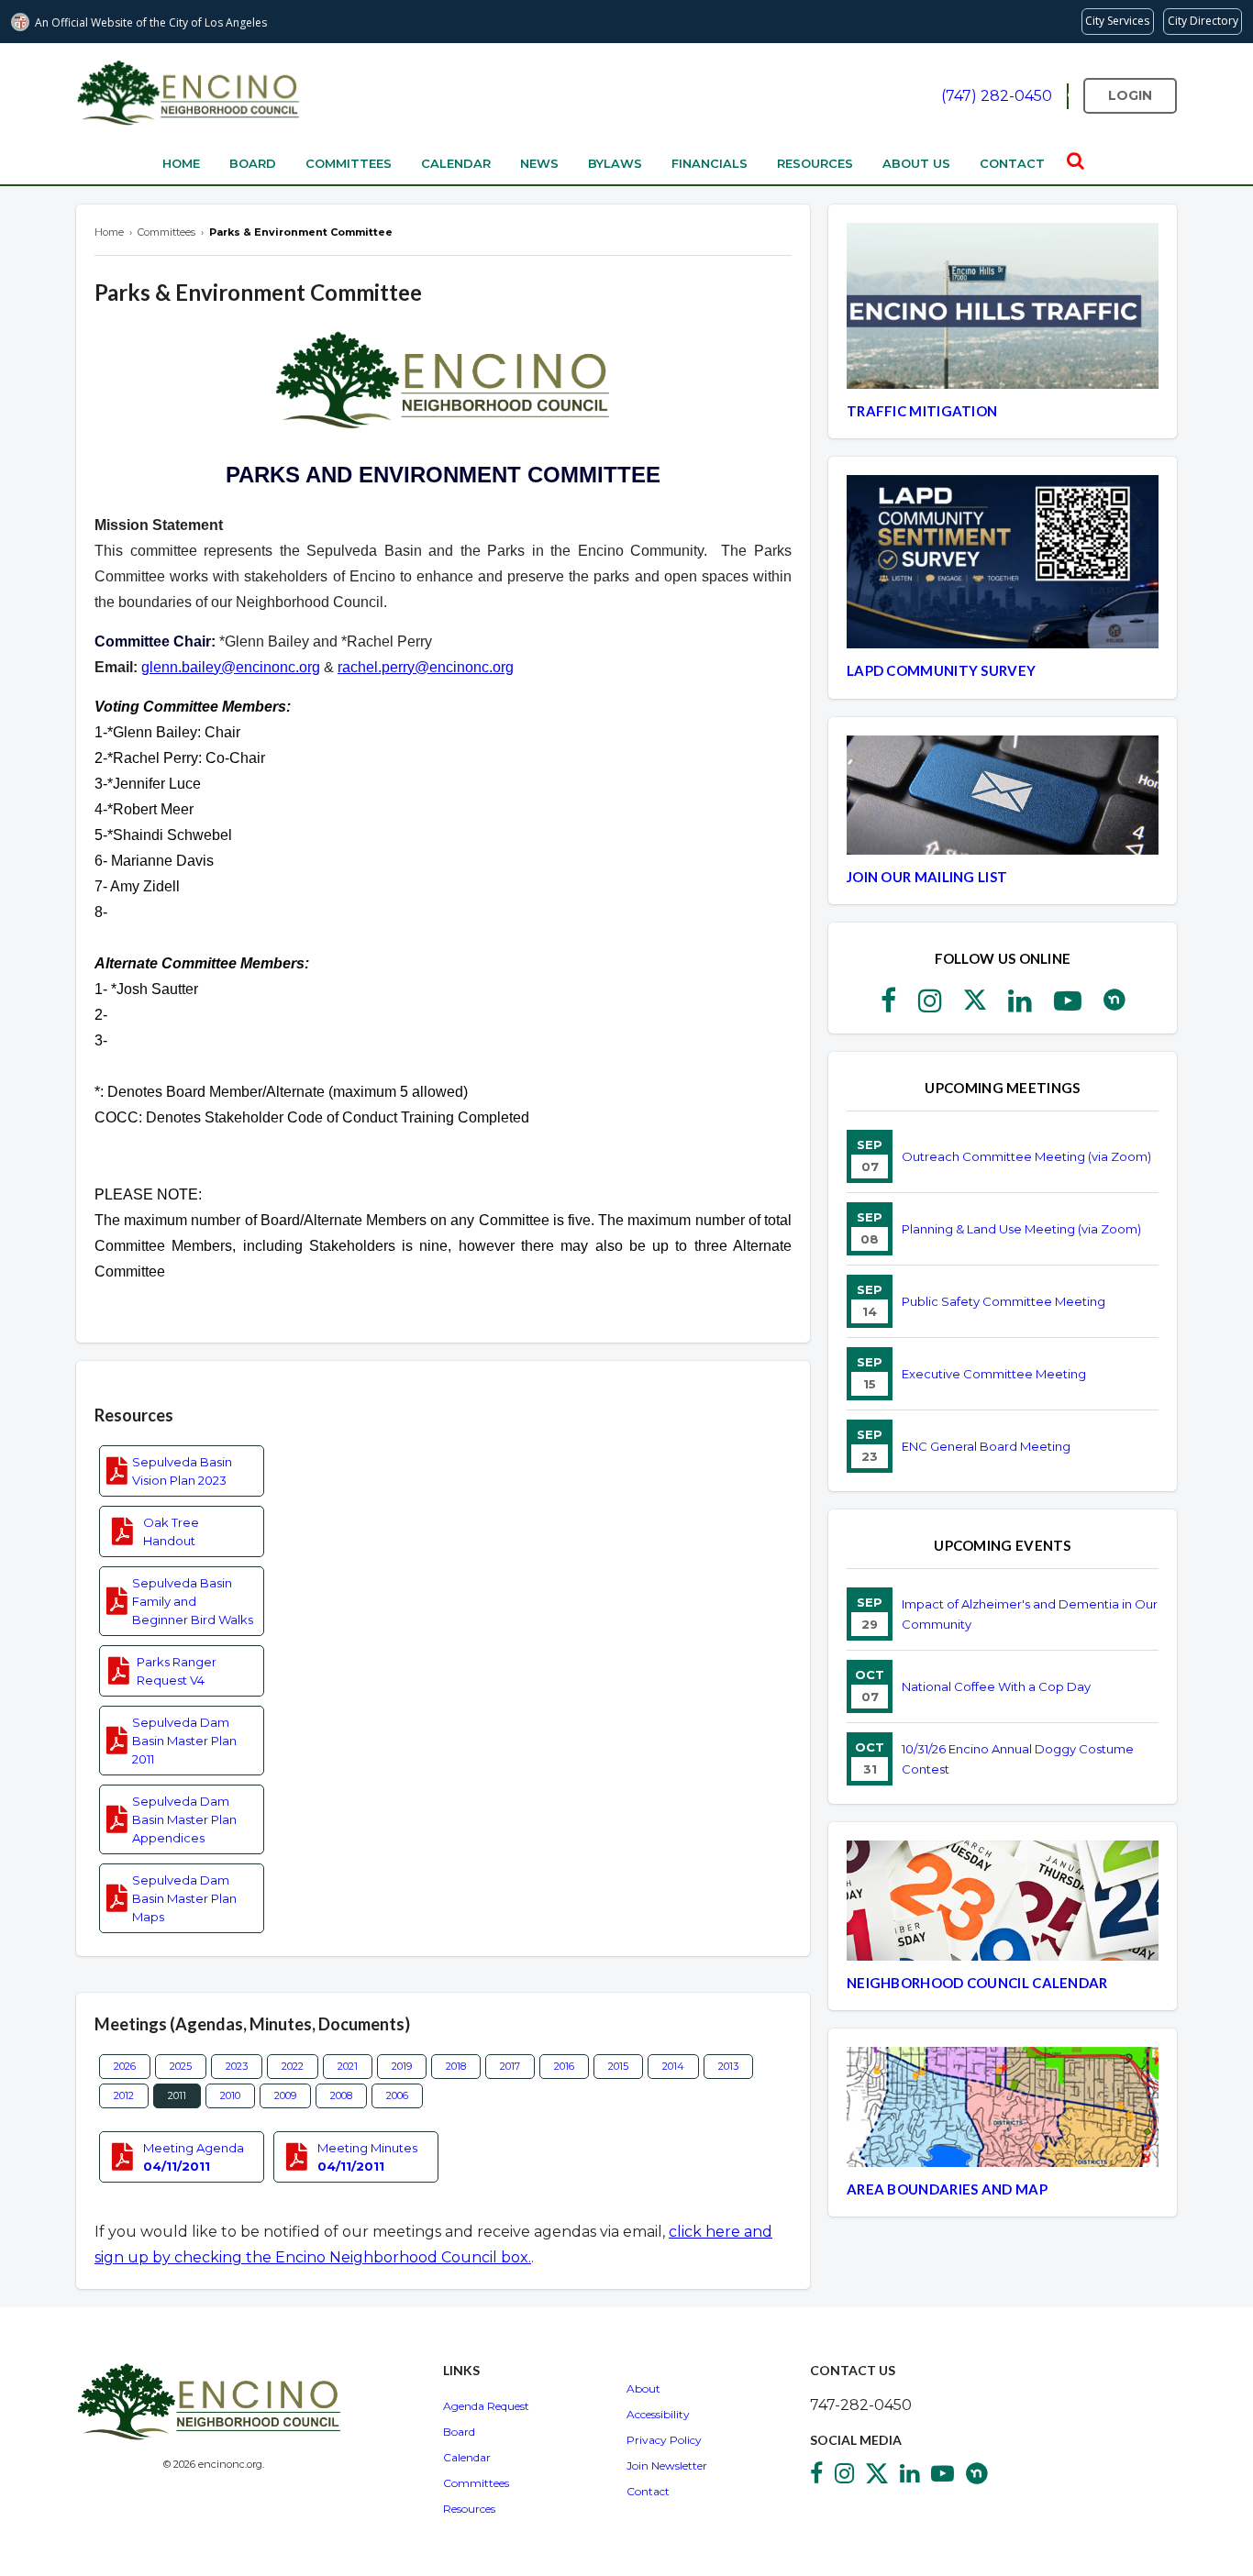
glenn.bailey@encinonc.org (231, 667)
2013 (728, 2066)
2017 (510, 2066)
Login (1130, 95)
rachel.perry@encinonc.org (426, 667)
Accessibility (658, 2414)
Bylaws (615, 163)
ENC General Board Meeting (986, 1446)
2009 (285, 2095)
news (539, 163)
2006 (397, 2095)
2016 (564, 2066)
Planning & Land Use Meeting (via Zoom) (1021, 1229)
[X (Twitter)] (975, 1006)
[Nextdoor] (1114, 1006)
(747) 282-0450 (997, 96)
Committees (349, 163)
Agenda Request (486, 2406)
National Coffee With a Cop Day (996, 1686)
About (643, 2388)
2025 (181, 2066)
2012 (124, 2095)
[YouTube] (1068, 1006)
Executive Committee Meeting (994, 1374)
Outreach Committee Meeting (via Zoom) (1026, 1156)
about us (916, 163)
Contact (648, 2491)
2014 (673, 2066)
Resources (469, 2509)
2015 (618, 2066)
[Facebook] (888, 1006)
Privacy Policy (664, 2440)
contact (1012, 163)
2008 (341, 2095)
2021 (348, 2066)
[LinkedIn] (1020, 1006)
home (181, 163)
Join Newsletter (667, 2465)
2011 (177, 2095)
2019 (402, 2066)
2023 (237, 2066)
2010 (230, 2095)
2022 (293, 2066)
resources (815, 163)
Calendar (456, 163)
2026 (125, 2066)
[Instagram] (930, 1006)
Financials (710, 163)
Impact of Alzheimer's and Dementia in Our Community (1030, 1614)
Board (253, 163)
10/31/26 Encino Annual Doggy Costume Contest (1018, 1759)
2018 (456, 2066)
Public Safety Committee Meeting (1004, 1301)
